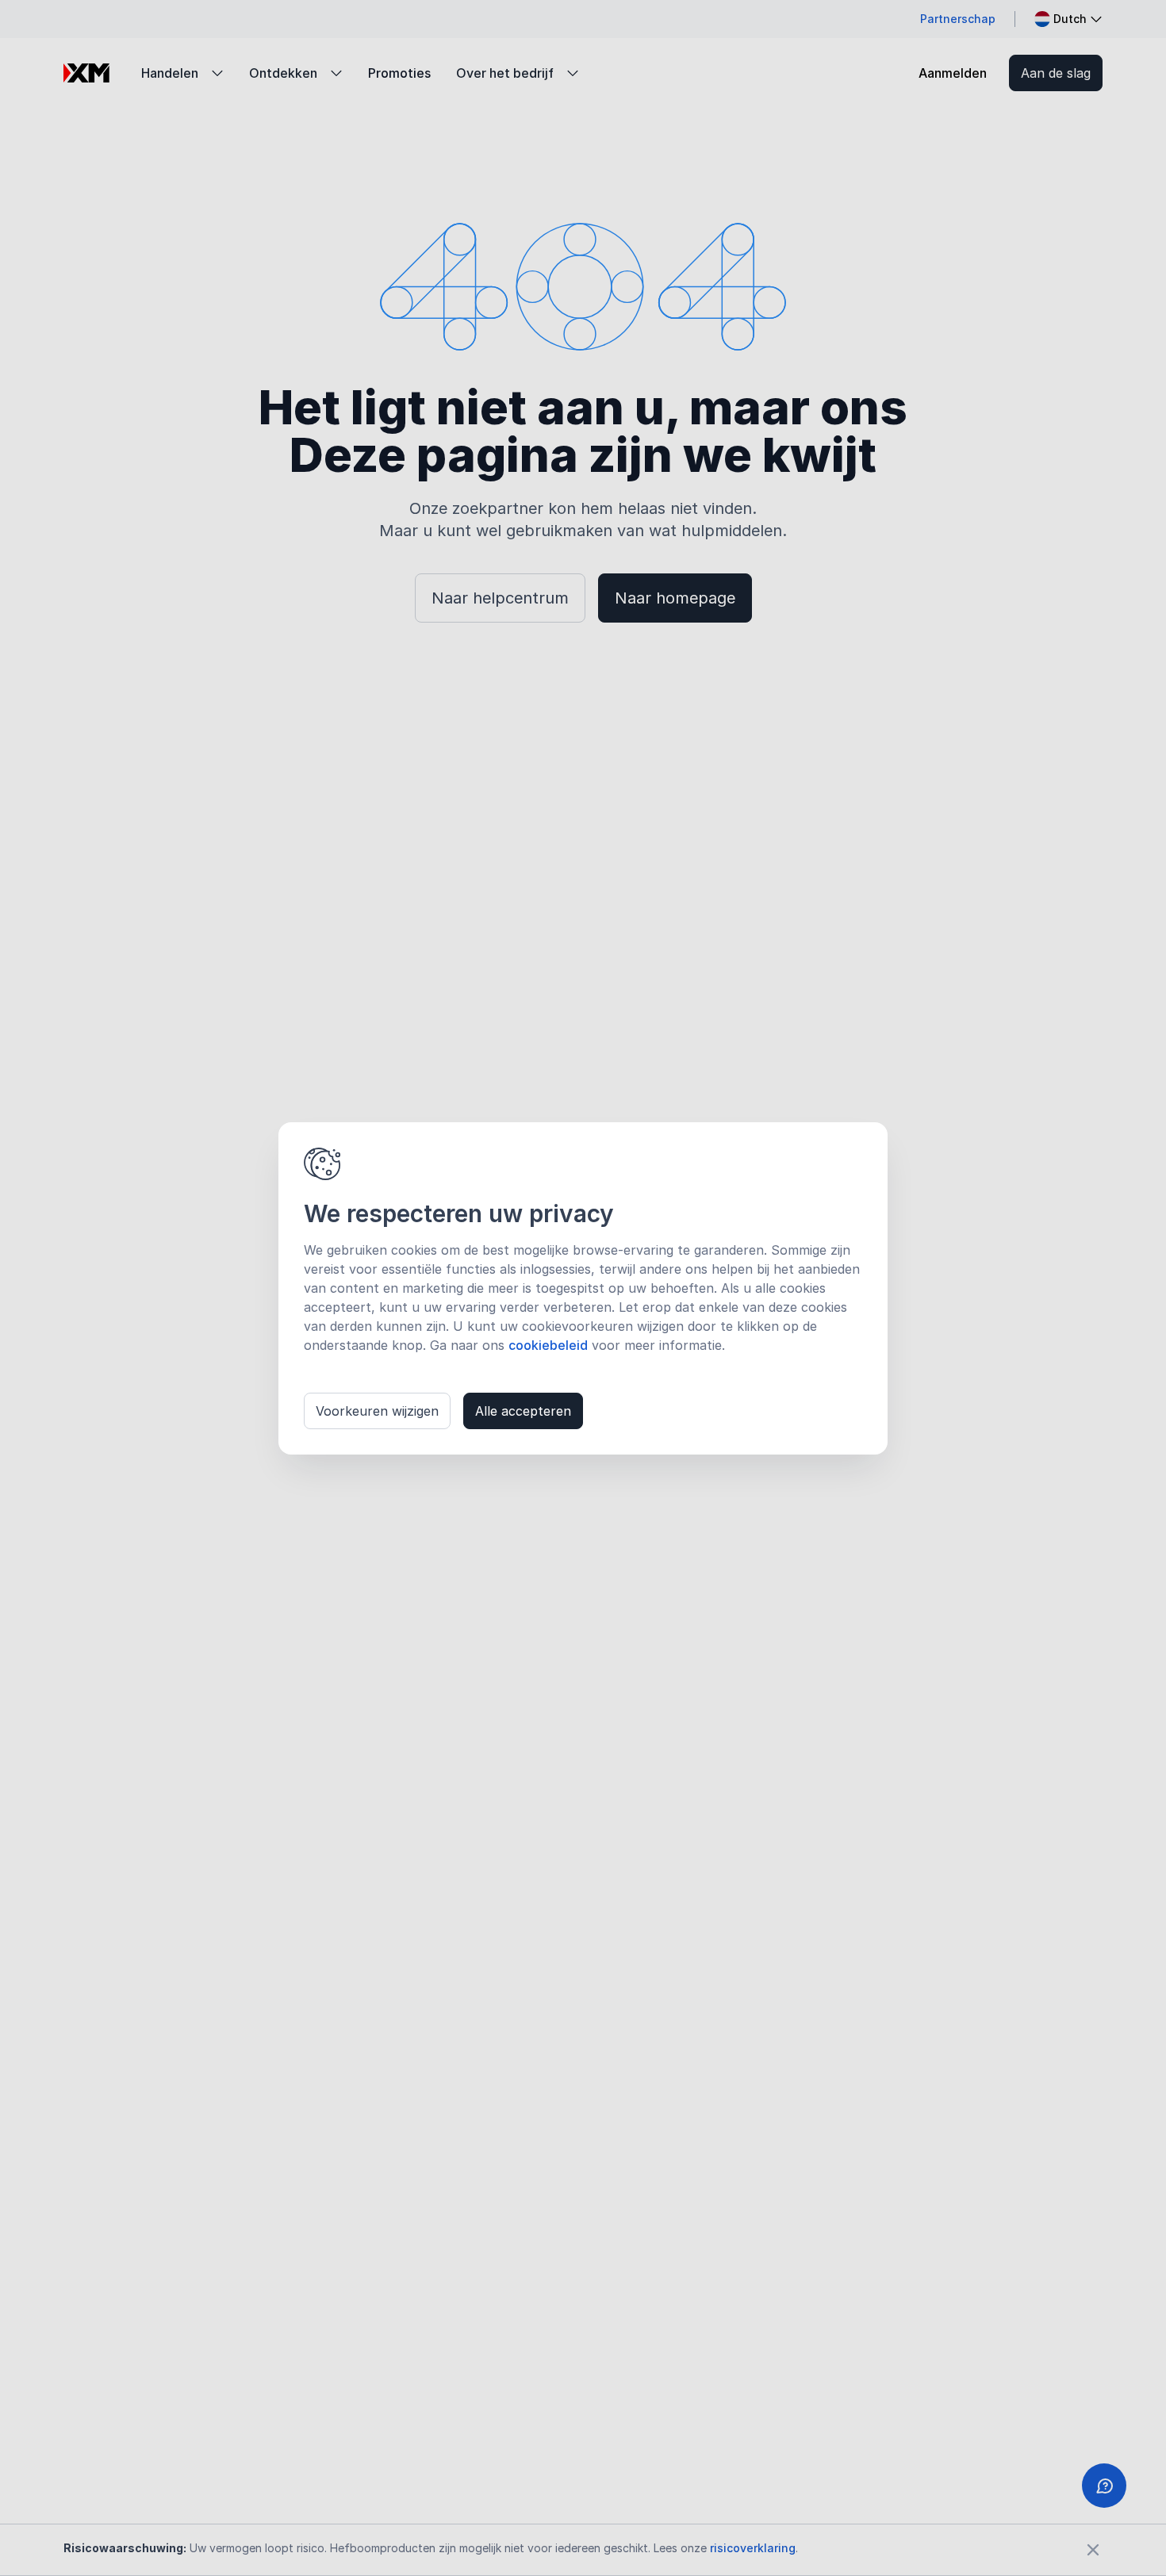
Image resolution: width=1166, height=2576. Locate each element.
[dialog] (583, 1288)
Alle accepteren (523, 1411)
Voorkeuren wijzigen (377, 1411)
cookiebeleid (548, 1345)
